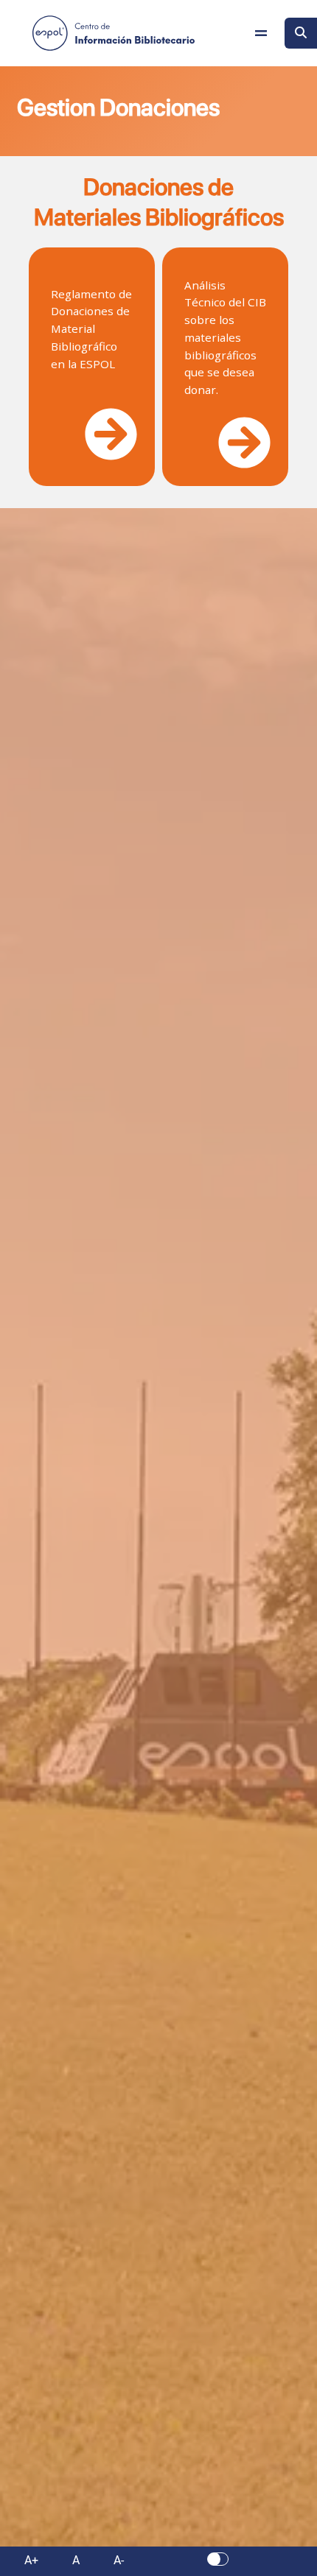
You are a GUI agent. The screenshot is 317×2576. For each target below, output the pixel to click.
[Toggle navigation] (261, 33)
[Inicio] (114, 33)
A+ (31, 2560)
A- (119, 2560)
